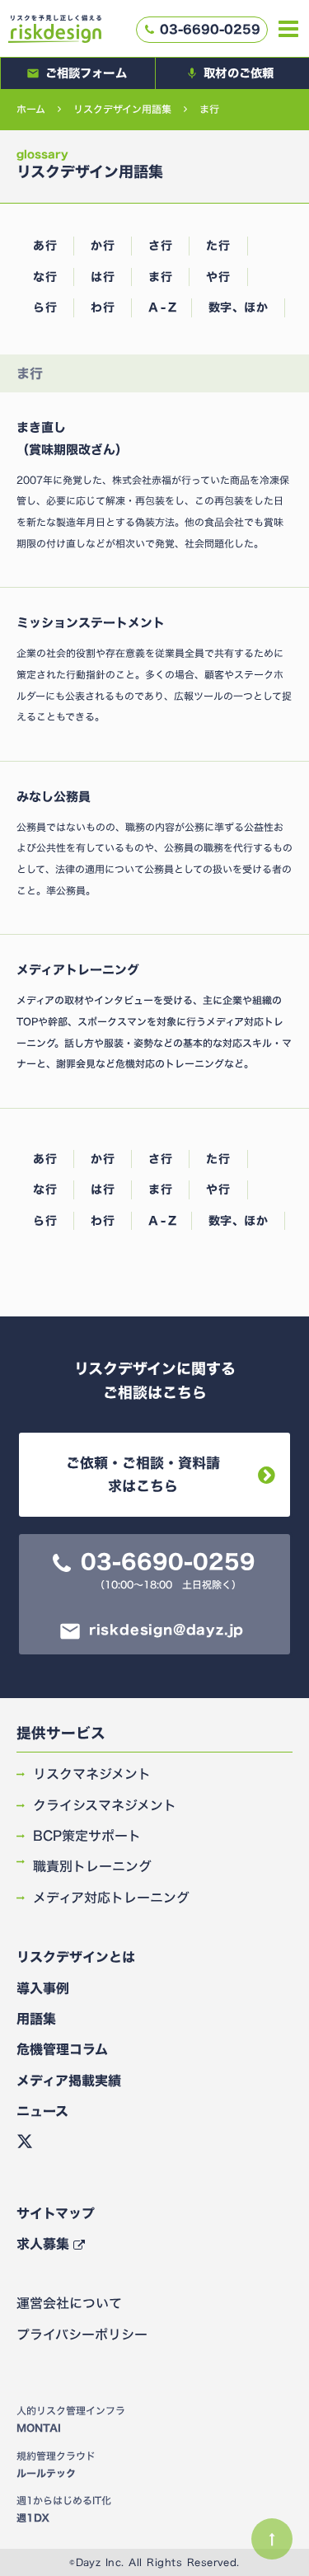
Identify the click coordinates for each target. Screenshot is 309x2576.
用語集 (36, 2019)
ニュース (42, 2111)
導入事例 (43, 1988)
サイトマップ (56, 2213)
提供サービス (61, 1734)
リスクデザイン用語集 (122, 109)
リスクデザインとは (76, 1957)
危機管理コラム (62, 2049)
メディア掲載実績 (69, 2081)
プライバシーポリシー (82, 2334)
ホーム (31, 109)
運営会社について (69, 2303)
